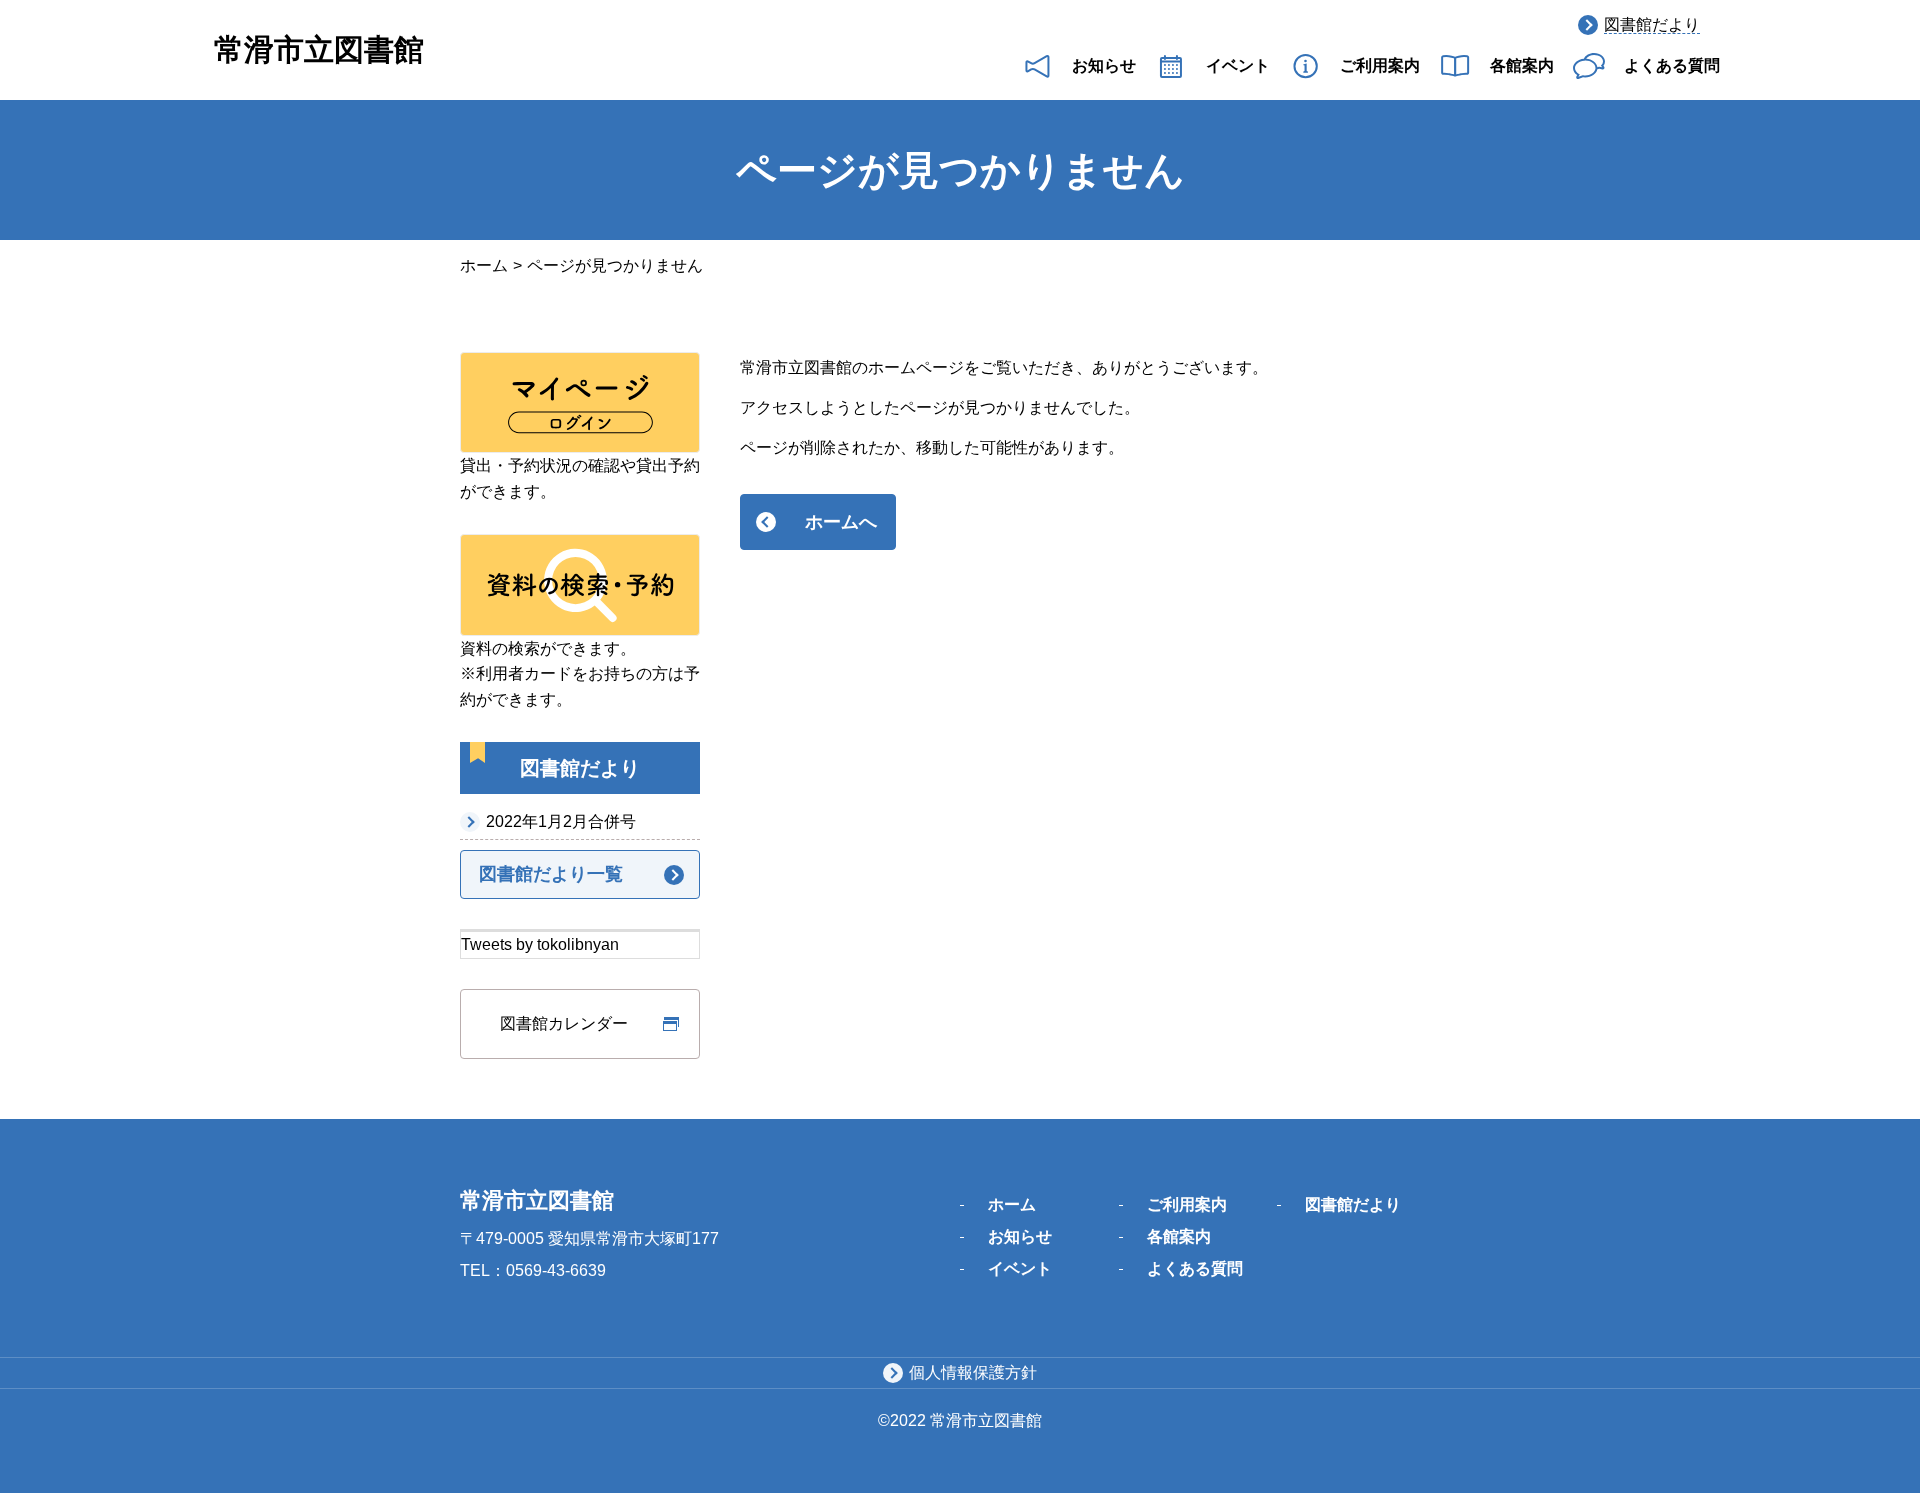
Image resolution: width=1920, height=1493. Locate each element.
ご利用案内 (1380, 65)
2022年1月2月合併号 (561, 821)
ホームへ (841, 522)
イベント (1238, 65)
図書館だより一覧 (551, 874)
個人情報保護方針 (973, 1372)
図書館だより (1652, 24)
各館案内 (1522, 65)
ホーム (484, 265)
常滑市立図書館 (319, 49)
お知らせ (1104, 65)
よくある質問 (1672, 65)
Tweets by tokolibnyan (540, 944)
